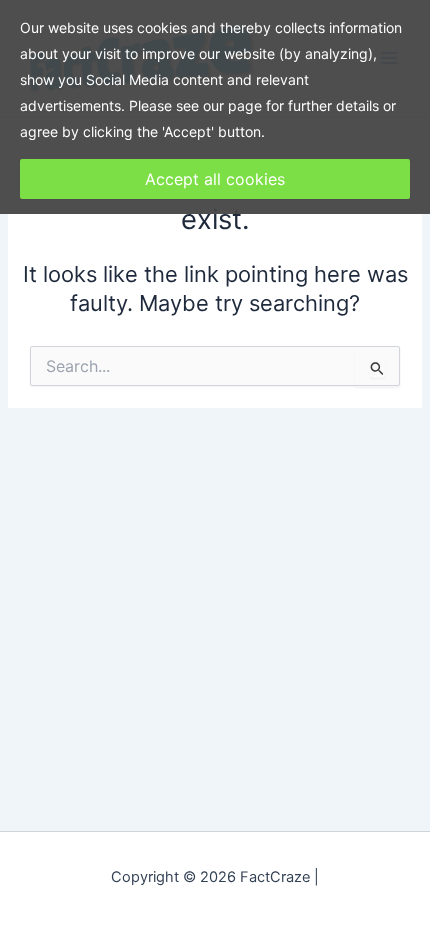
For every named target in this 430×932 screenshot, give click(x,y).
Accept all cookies (215, 179)
